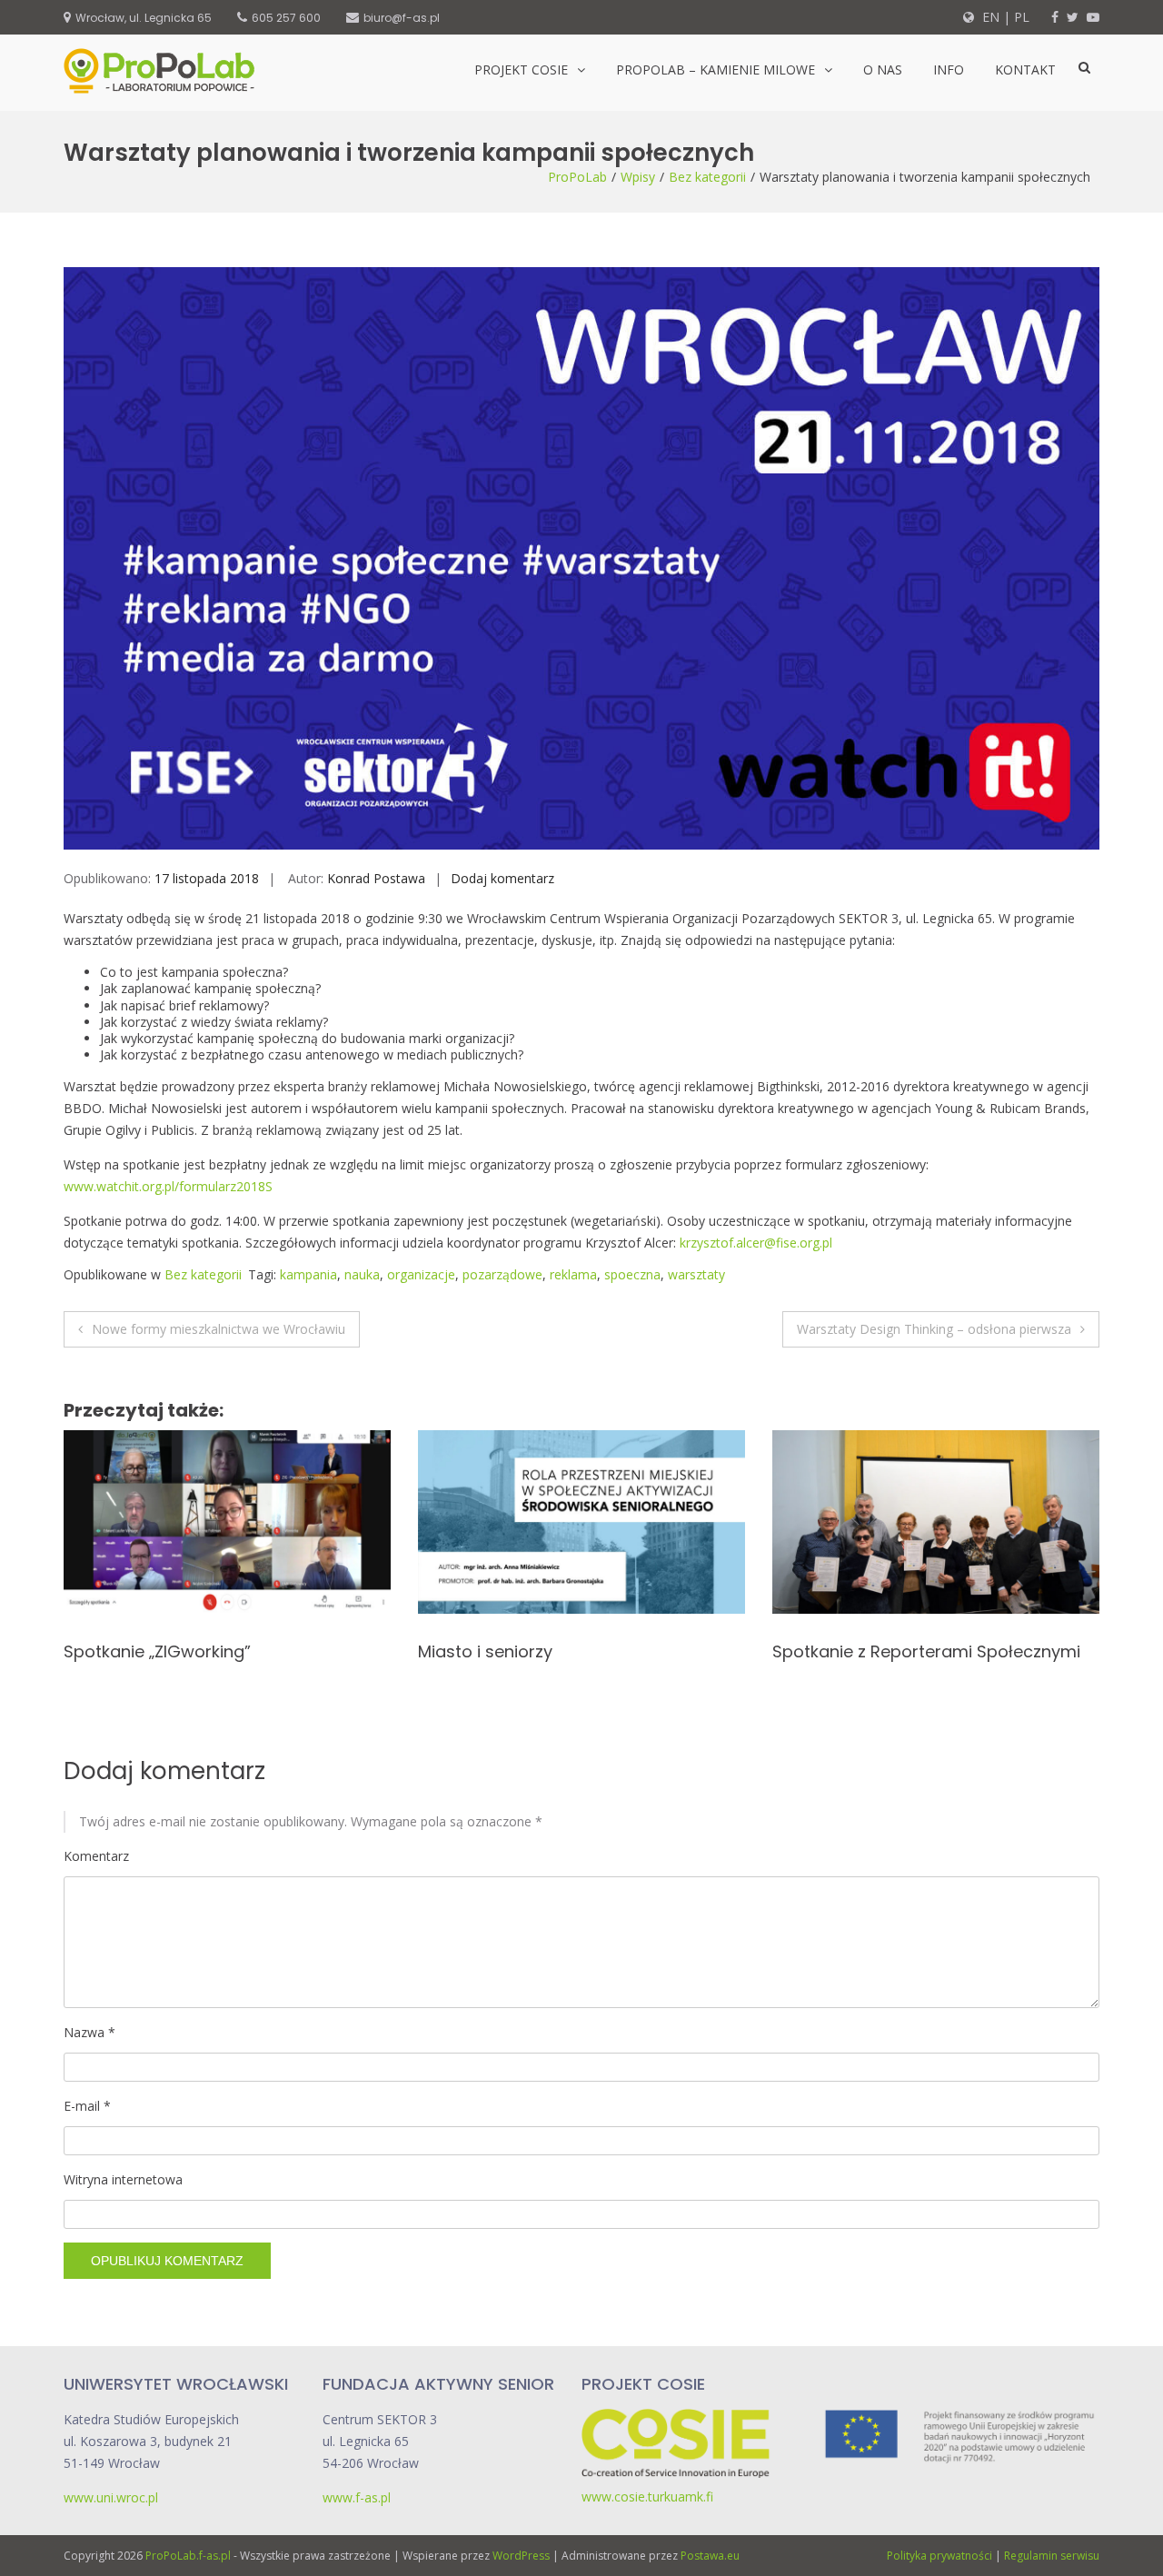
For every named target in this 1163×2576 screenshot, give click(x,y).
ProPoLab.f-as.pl (188, 2556)
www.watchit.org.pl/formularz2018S (168, 1186)
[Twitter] (1073, 17)
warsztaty (696, 1274)
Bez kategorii (707, 177)
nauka (362, 1274)
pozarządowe (502, 1274)
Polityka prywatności (939, 2556)
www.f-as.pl (357, 2497)
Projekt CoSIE (521, 70)
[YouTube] (1093, 17)
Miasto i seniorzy (485, 1651)
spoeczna (632, 1274)
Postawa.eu (710, 2556)
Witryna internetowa (123, 2179)
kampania (308, 1274)
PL (1022, 17)
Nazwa (89, 2032)
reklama (573, 1274)
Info (949, 70)
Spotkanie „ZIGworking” (157, 1651)
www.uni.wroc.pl (111, 2497)
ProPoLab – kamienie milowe (716, 70)
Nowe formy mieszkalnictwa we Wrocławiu (219, 1329)
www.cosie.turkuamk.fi (647, 2496)
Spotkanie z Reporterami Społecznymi (926, 1651)
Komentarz (96, 1856)
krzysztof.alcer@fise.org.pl (756, 1243)
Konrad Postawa (376, 878)
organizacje (421, 1274)
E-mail (87, 2106)
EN (989, 17)
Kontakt (1025, 70)
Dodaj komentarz (502, 878)
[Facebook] (1055, 17)
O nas (883, 70)
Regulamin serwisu (1052, 2556)
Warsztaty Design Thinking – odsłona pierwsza (934, 1329)
